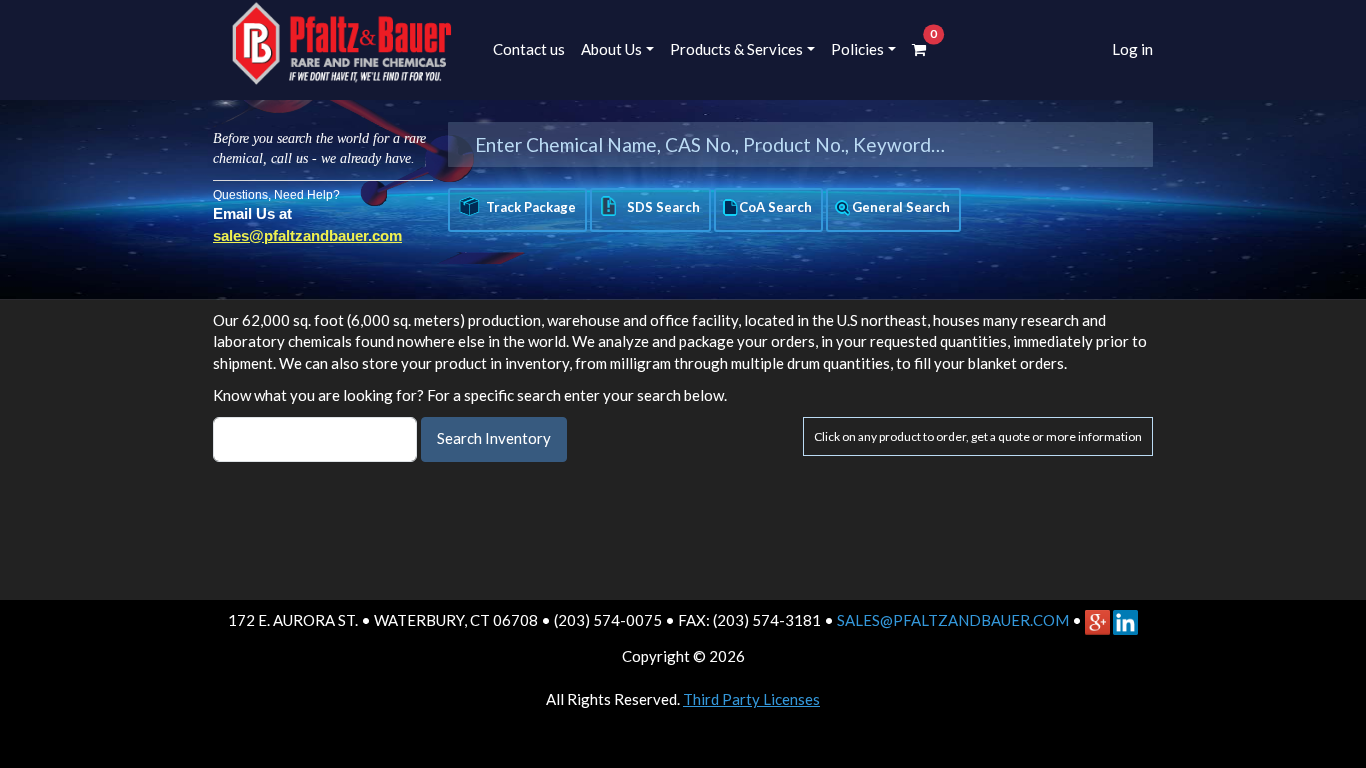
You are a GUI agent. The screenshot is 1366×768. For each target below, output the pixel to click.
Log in (1132, 49)
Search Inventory (494, 438)
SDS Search (660, 207)
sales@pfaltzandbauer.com (307, 236)
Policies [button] (857, 49)
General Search (901, 207)
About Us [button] (611, 49)
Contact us (529, 49)
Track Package (531, 207)
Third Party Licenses (751, 699)
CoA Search (775, 207)
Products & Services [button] (736, 49)
